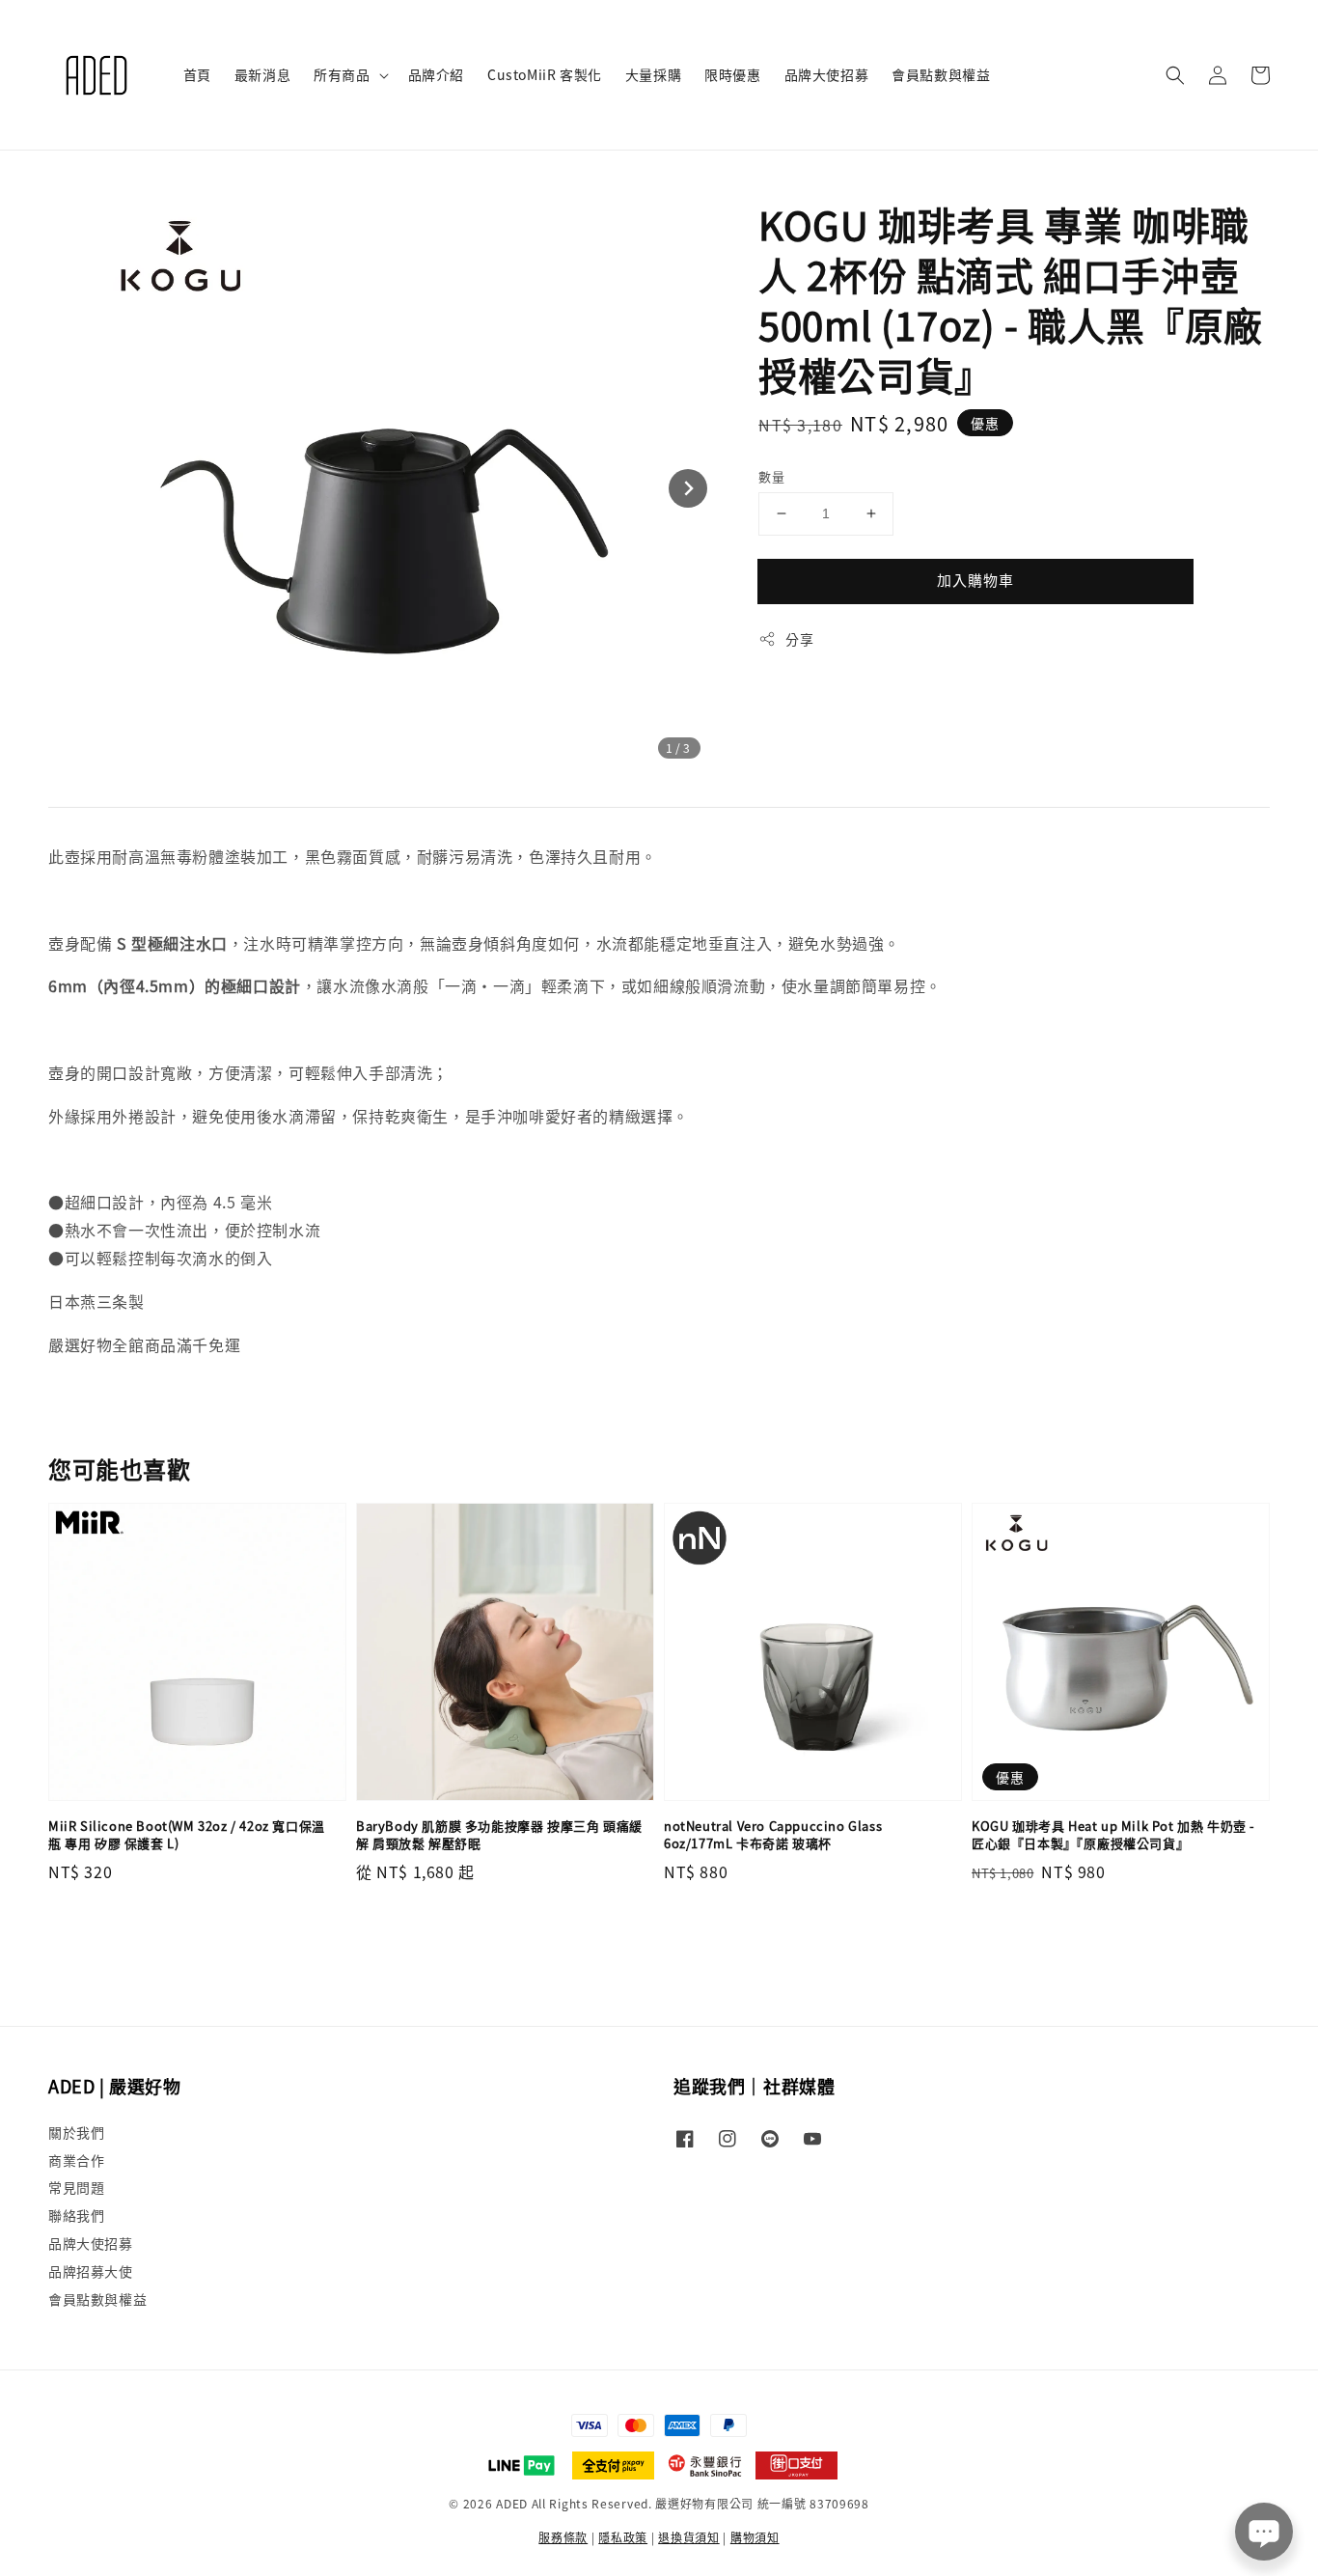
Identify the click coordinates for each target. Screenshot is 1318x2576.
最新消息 (262, 74)
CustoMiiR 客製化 (545, 74)
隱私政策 (623, 2537)
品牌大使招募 (827, 74)
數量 (771, 476)
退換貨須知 (689, 2537)
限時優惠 (732, 74)
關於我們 (76, 2133)
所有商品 (342, 74)
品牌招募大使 (91, 2271)
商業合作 (76, 2160)
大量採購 (653, 74)
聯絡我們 (76, 2215)
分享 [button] (799, 639)
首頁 (197, 74)
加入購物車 (975, 580)
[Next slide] (688, 488)
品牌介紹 (436, 74)
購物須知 (755, 2537)
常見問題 (76, 2187)
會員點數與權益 (941, 74)
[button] (1175, 75)
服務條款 (563, 2537)
